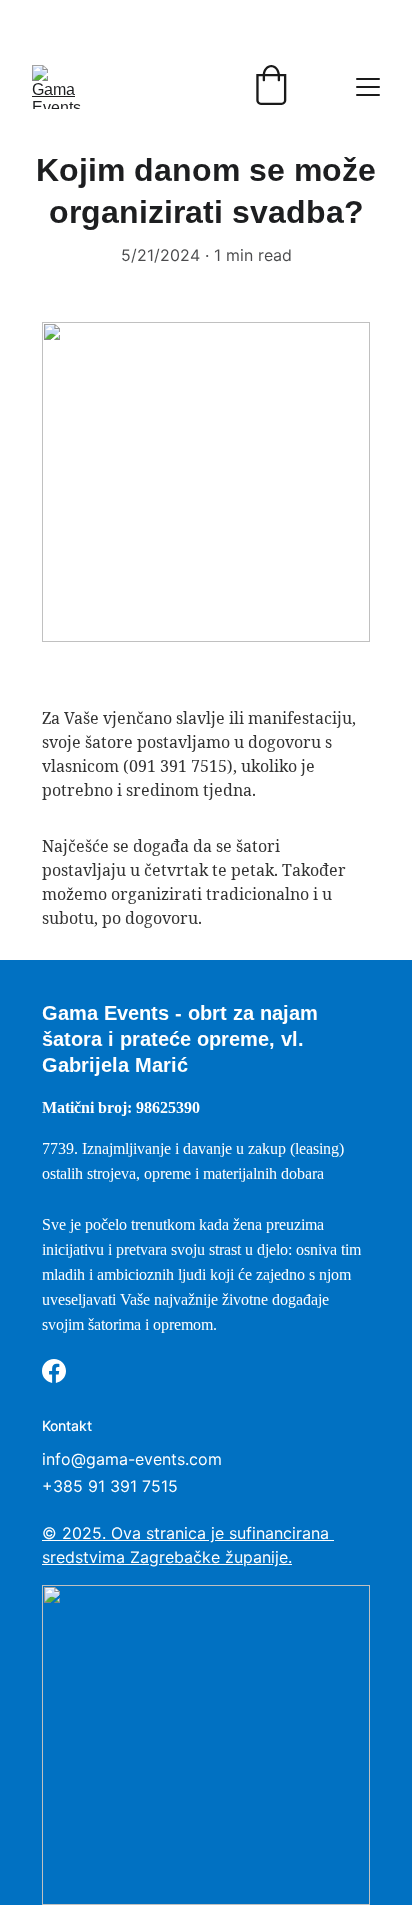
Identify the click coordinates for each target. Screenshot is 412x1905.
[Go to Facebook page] (54, 1371)
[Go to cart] (271, 87)
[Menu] (368, 87)
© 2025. (76, 1533)
